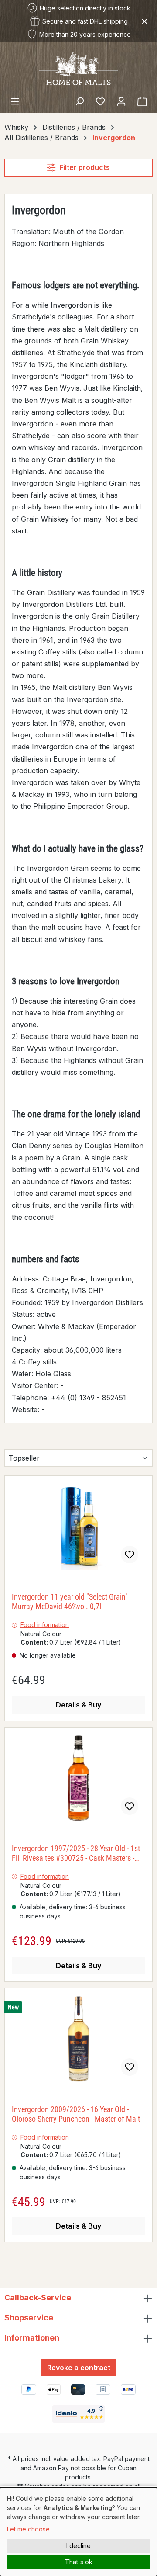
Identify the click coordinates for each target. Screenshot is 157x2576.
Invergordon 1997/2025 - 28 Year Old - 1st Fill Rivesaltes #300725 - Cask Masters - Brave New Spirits (76, 1853)
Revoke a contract (79, 2368)
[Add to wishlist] (130, 1555)
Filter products (85, 167)
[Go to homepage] (78, 68)
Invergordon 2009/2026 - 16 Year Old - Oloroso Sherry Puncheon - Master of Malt (76, 2114)
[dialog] (78, 2532)
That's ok (79, 2562)
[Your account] (121, 101)
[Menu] (15, 101)
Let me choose (28, 2529)
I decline (78, 2546)
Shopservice (29, 2318)
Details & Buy (78, 1705)
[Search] (79, 101)
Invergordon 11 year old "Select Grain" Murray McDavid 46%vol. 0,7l (70, 1601)
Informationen (32, 2338)
